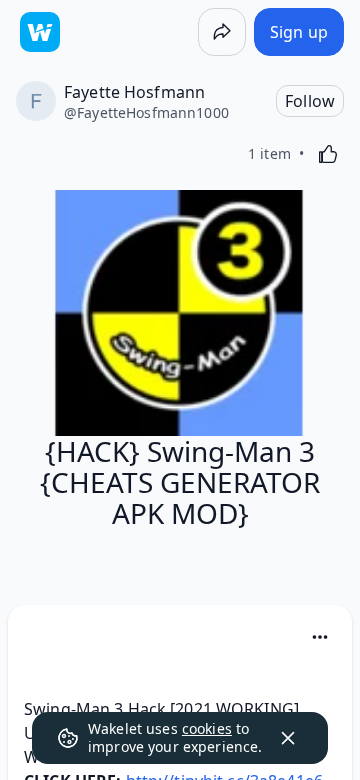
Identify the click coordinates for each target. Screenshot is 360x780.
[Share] (222, 32)
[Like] (328, 154)
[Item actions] (320, 637)
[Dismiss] (288, 738)
